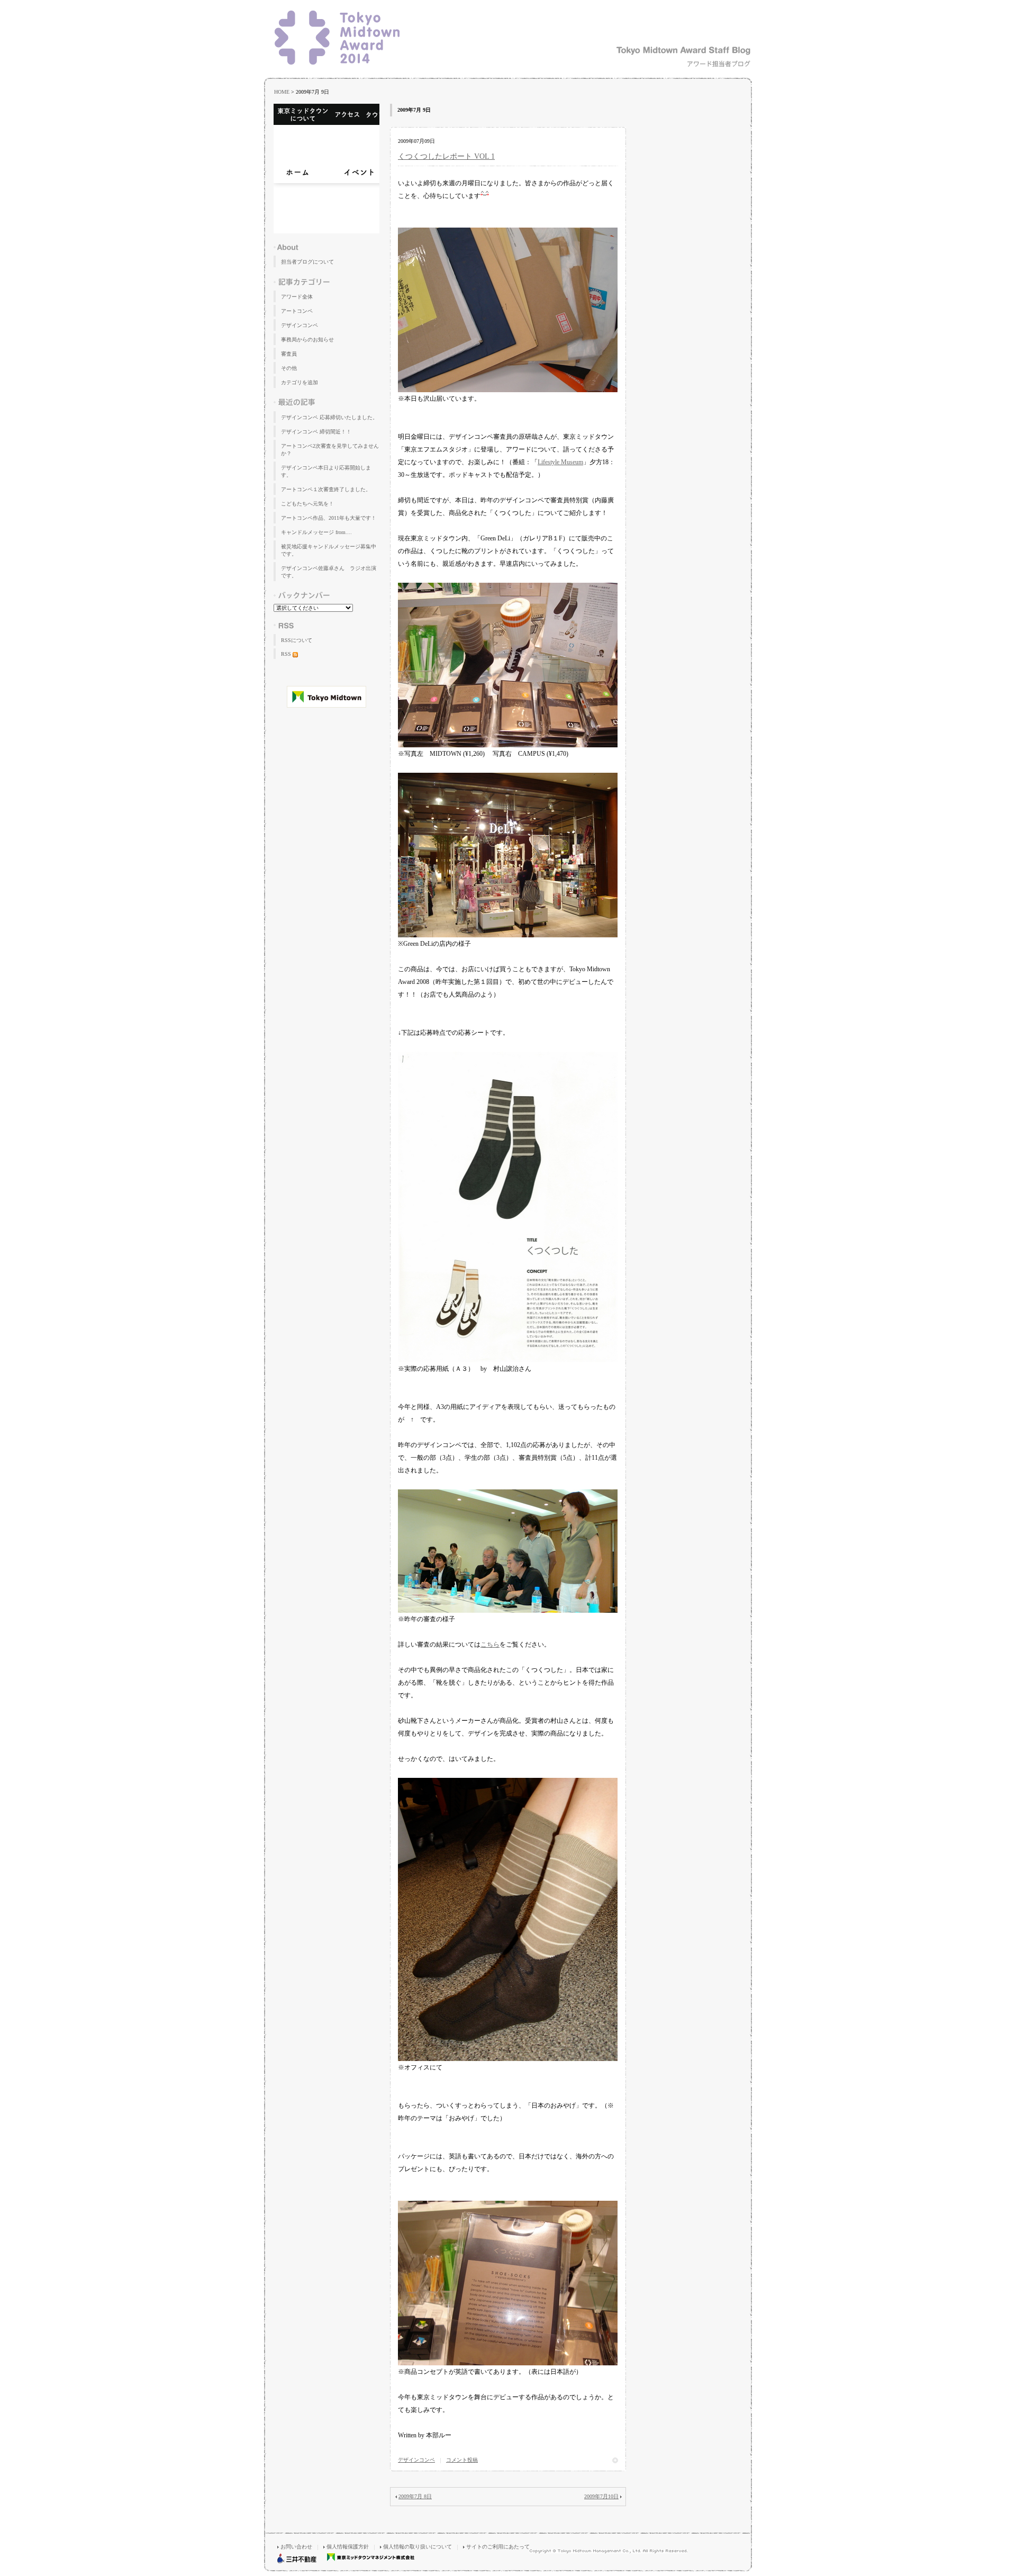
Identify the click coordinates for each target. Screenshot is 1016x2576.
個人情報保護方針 (348, 2547)
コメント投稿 (462, 2460)
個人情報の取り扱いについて (418, 2547)
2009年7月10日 (601, 2496)
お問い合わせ (296, 2547)
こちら (490, 1644)
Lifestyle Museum (560, 462)
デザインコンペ (416, 2460)
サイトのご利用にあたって (498, 2547)
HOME (282, 92)
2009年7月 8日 (415, 2496)
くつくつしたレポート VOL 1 (446, 156)
